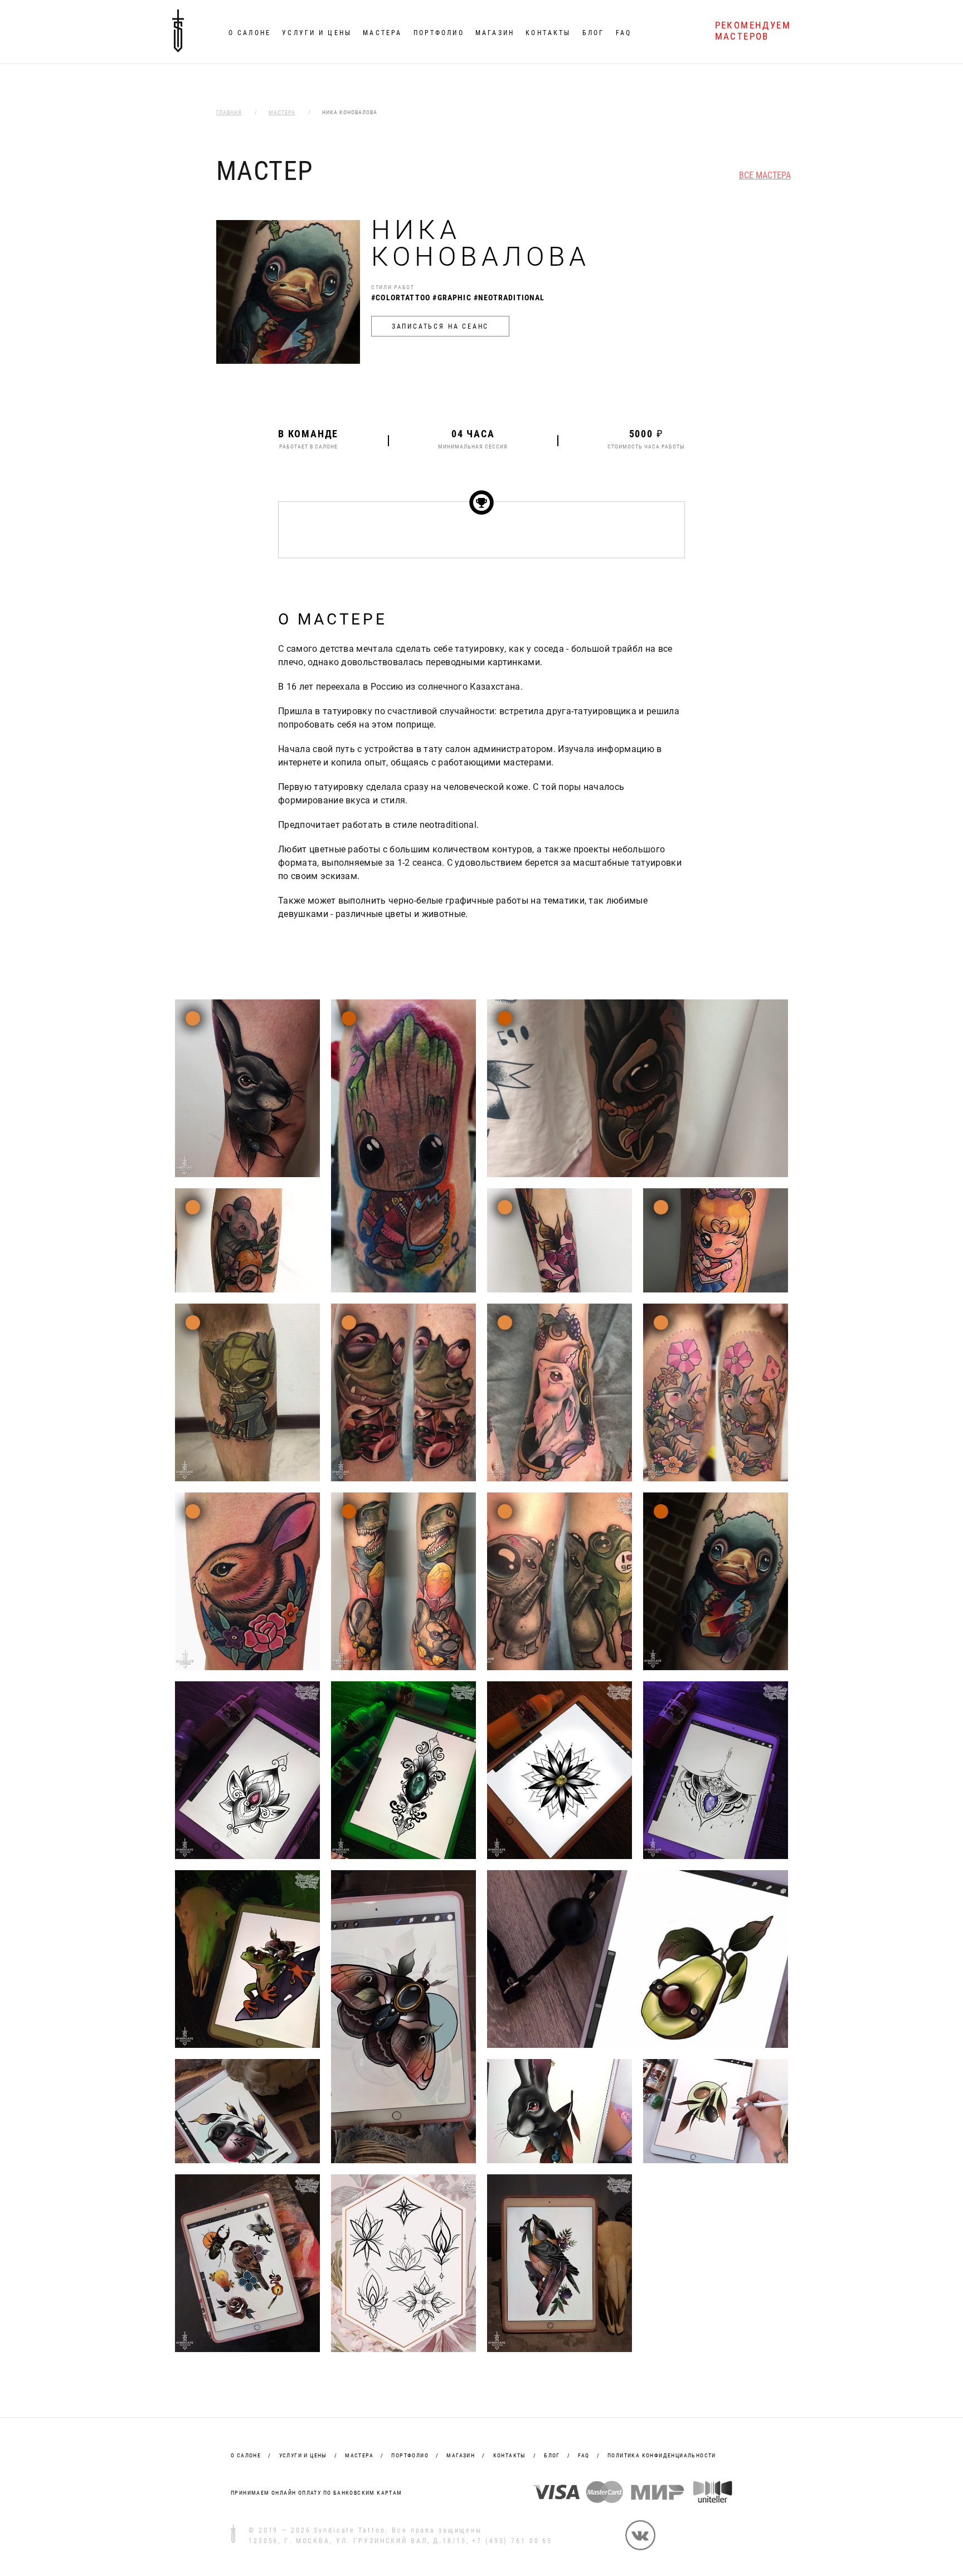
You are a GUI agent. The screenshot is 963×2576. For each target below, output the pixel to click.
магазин (461, 2455)
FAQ (624, 33)
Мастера (382, 33)
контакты (510, 2455)
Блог (593, 33)
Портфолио (439, 33)
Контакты (548, 33)
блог (552, 2455)
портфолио (410, 2455)
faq (583, 2455)
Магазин (495, 33)
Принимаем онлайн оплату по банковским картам (317, 2493)
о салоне (246, 2455)
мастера (359, 2455)
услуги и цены (303, 2455)
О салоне (250, 33)
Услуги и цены (317, 33)
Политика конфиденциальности (662, 2455)
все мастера (765, 176)
